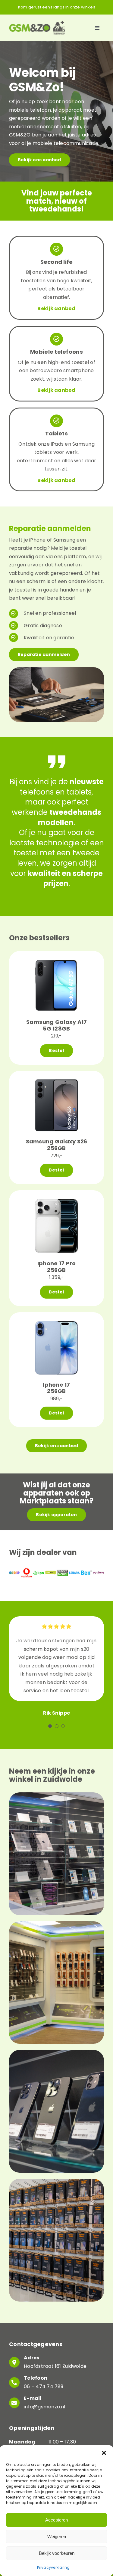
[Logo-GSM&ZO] (37, 23)
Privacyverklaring (53, 2567)
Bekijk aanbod (56, 308)
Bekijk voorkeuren (57, 2553)
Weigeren (57, 2537)
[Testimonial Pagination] (50, 1726)
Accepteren (56, 2520)
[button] (104, 2453)
